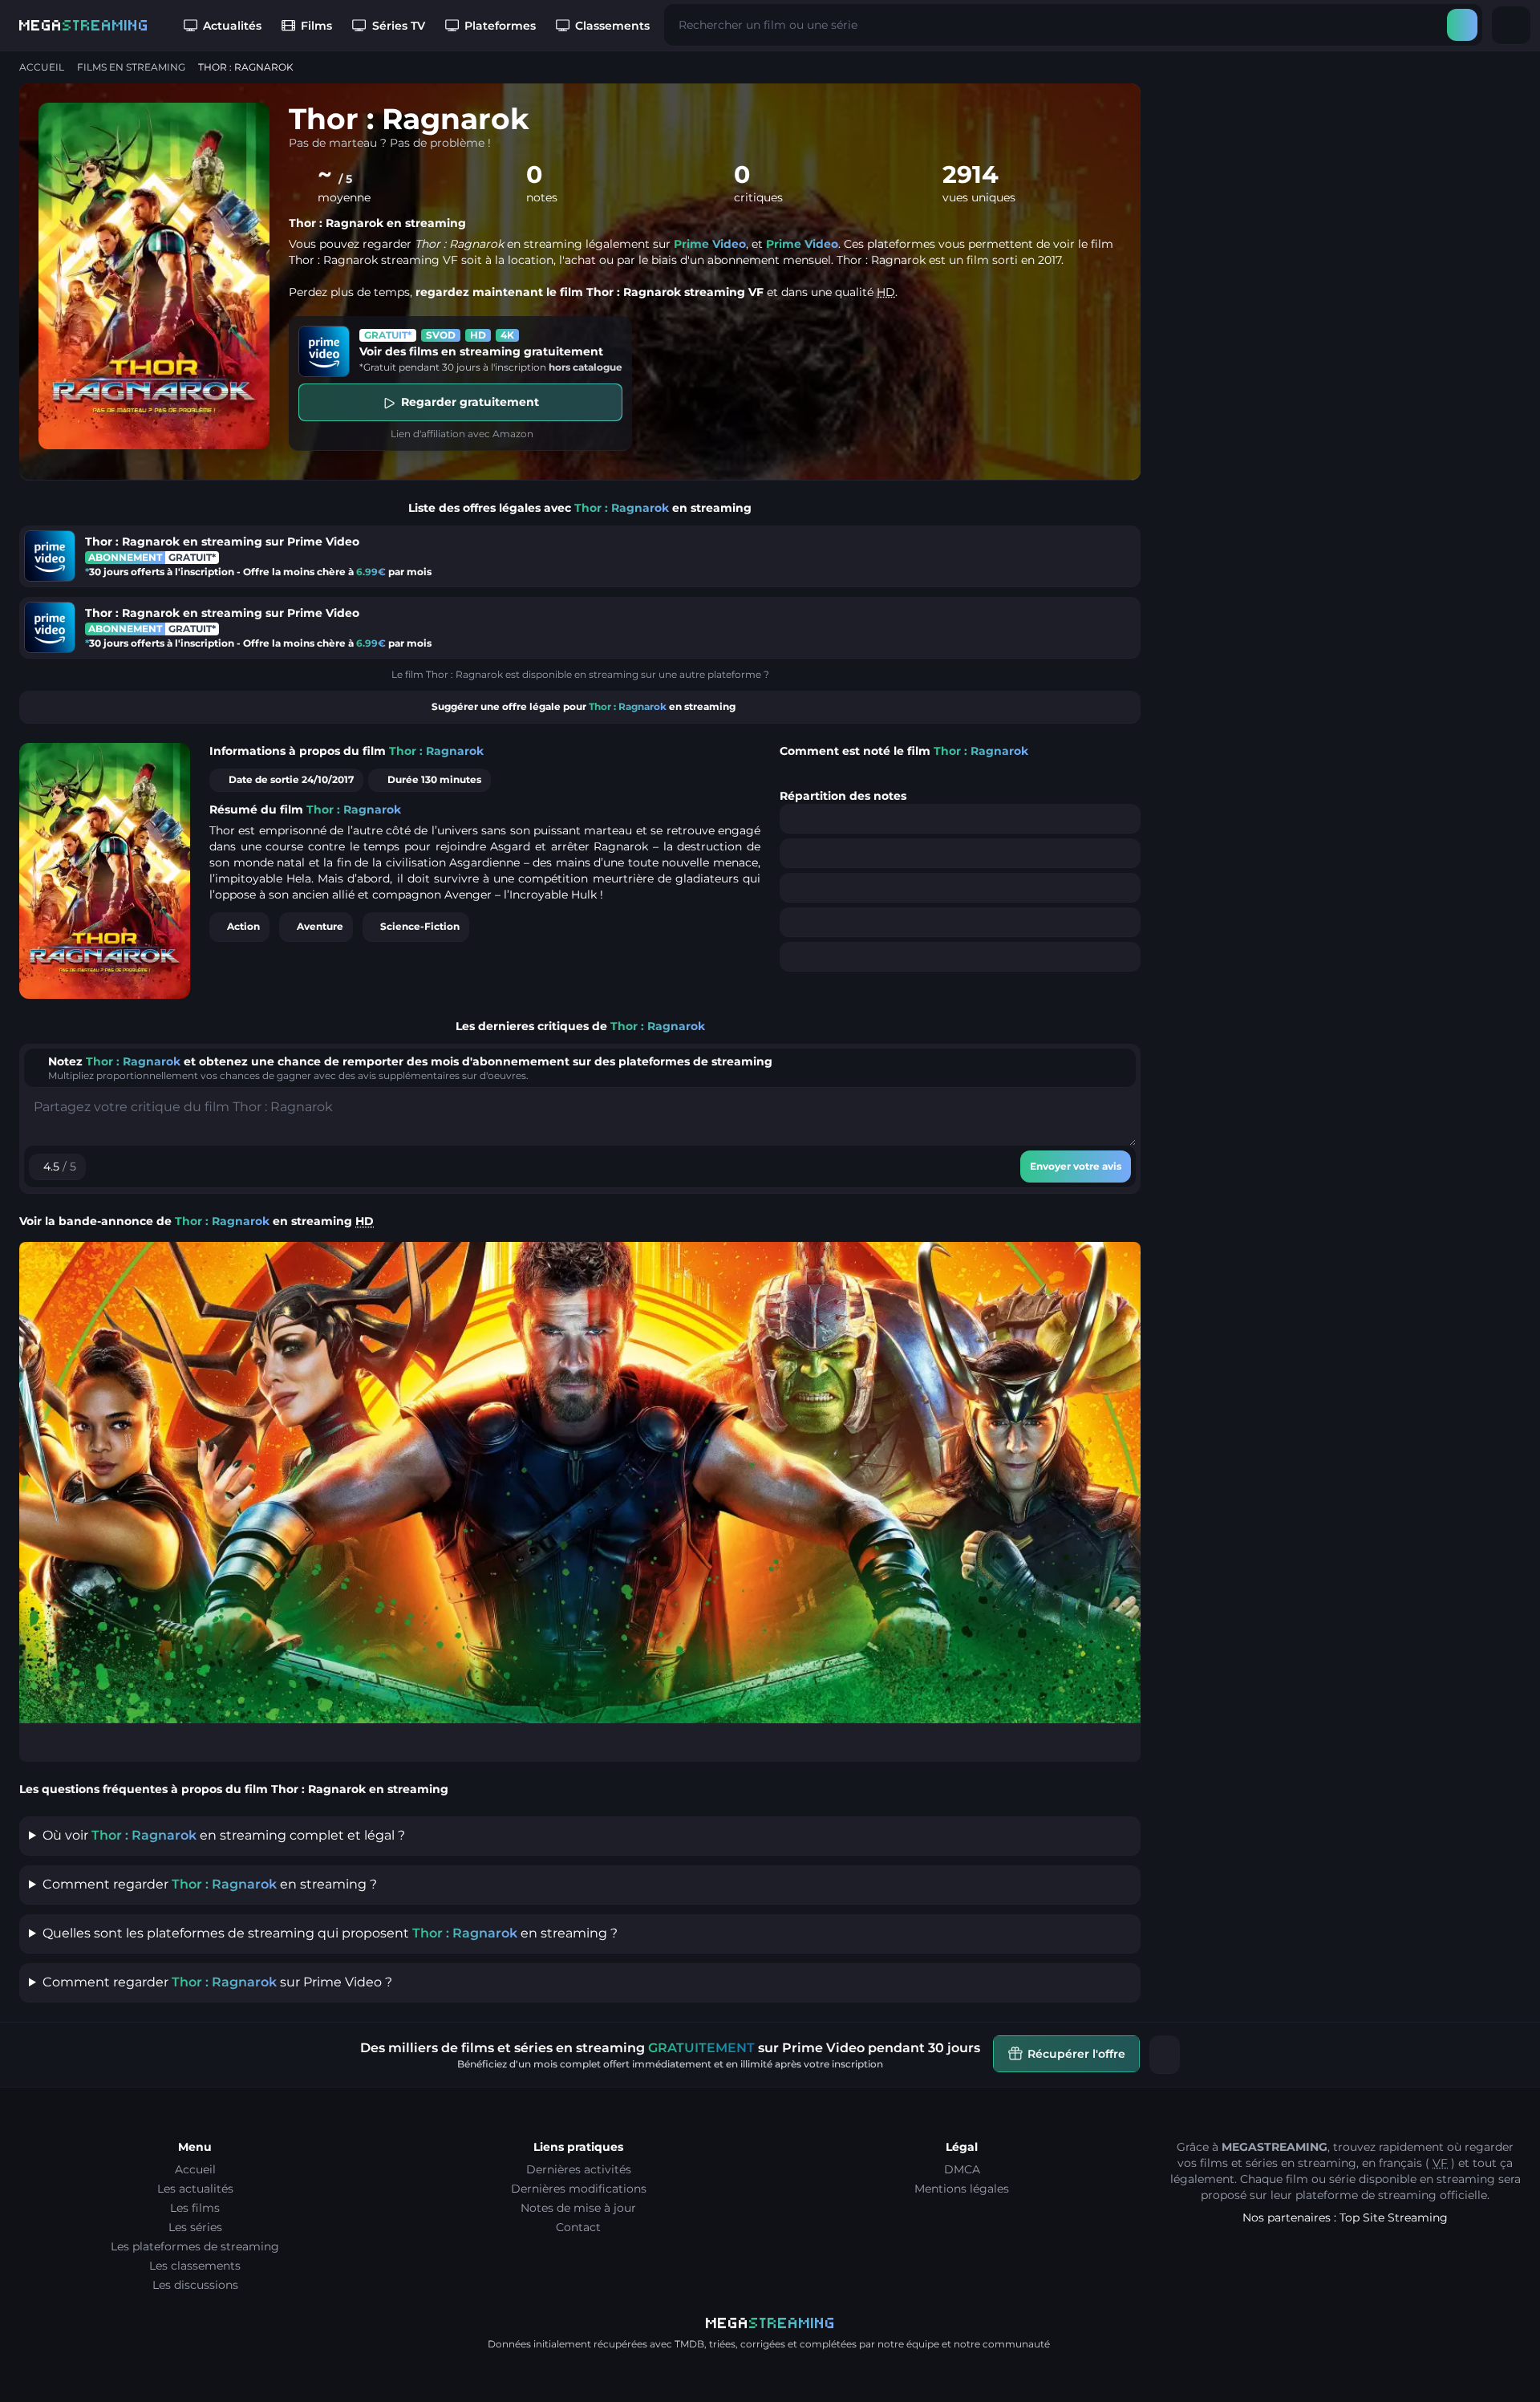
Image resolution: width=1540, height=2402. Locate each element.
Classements (612, 26)
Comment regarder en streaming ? (210, 1884)
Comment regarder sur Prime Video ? (217, 1982)
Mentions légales (962, 2189)
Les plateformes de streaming (195, 2246)
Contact (578, 2227)
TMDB (689, 2344)
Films (316, 26)
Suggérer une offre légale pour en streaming (584, 706)
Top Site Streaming (1394, 2217)
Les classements (195, 2266)
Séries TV (399, 26)
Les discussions (195, 2285)
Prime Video (710, 244)
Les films (195, 2208)
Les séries (195, 2227)
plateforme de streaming (1366, 2195)
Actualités (232, 26)
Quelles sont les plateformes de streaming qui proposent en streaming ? (330, 1933)
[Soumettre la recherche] (1462, 25)
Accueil (42, 67)
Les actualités (195, 2189)
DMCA (962, 2169)
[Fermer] (1165, 2055)
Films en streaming (131, 67)
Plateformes (500, 26)
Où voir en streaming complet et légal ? (224, 1835)
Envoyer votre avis (1076, 1166)
